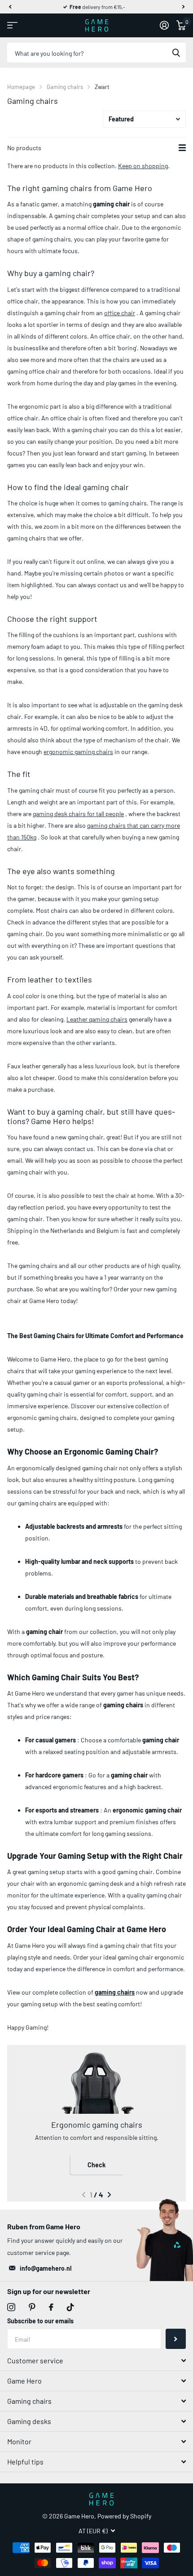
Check (96, 2165)
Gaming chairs (65, 87)
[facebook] (51, 2307)
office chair (120, 313)
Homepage (21, 87)
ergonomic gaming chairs (78, 752)
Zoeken (176, 53)
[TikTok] (70, 2307)
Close (96, 2361)
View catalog (12, 25)
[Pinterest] (32, 2307)
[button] (10, 7)
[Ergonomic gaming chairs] (96, 2081)
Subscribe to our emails (40, 2321)
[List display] (182, 148)
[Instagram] (11, 2307)
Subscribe (176, 2339)
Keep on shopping (143, 166)
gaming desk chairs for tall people (78, 814)
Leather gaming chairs (97, 1019)
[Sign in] (164, 25)
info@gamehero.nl (46, 2268)
